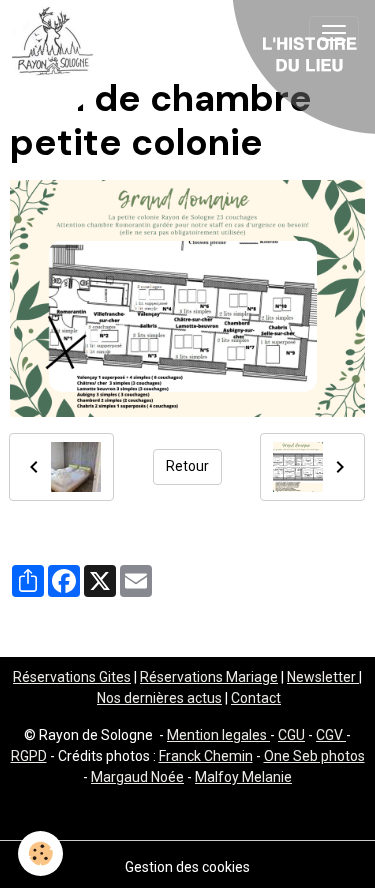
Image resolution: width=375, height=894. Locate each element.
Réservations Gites (72, 677)
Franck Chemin (206, 756)
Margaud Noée (137, 777)
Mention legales (218, 735)
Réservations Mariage (209, 677)
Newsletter (323, 677)
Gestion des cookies (187, 867)
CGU (291, 735)
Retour (187, 466)
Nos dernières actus (159, 698)
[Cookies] (40, 853)
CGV (331, 735)
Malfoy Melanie (243, 777)
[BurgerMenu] (334, 33)
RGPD (29, 756)
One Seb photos (314, 756)
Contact (256, 698)
